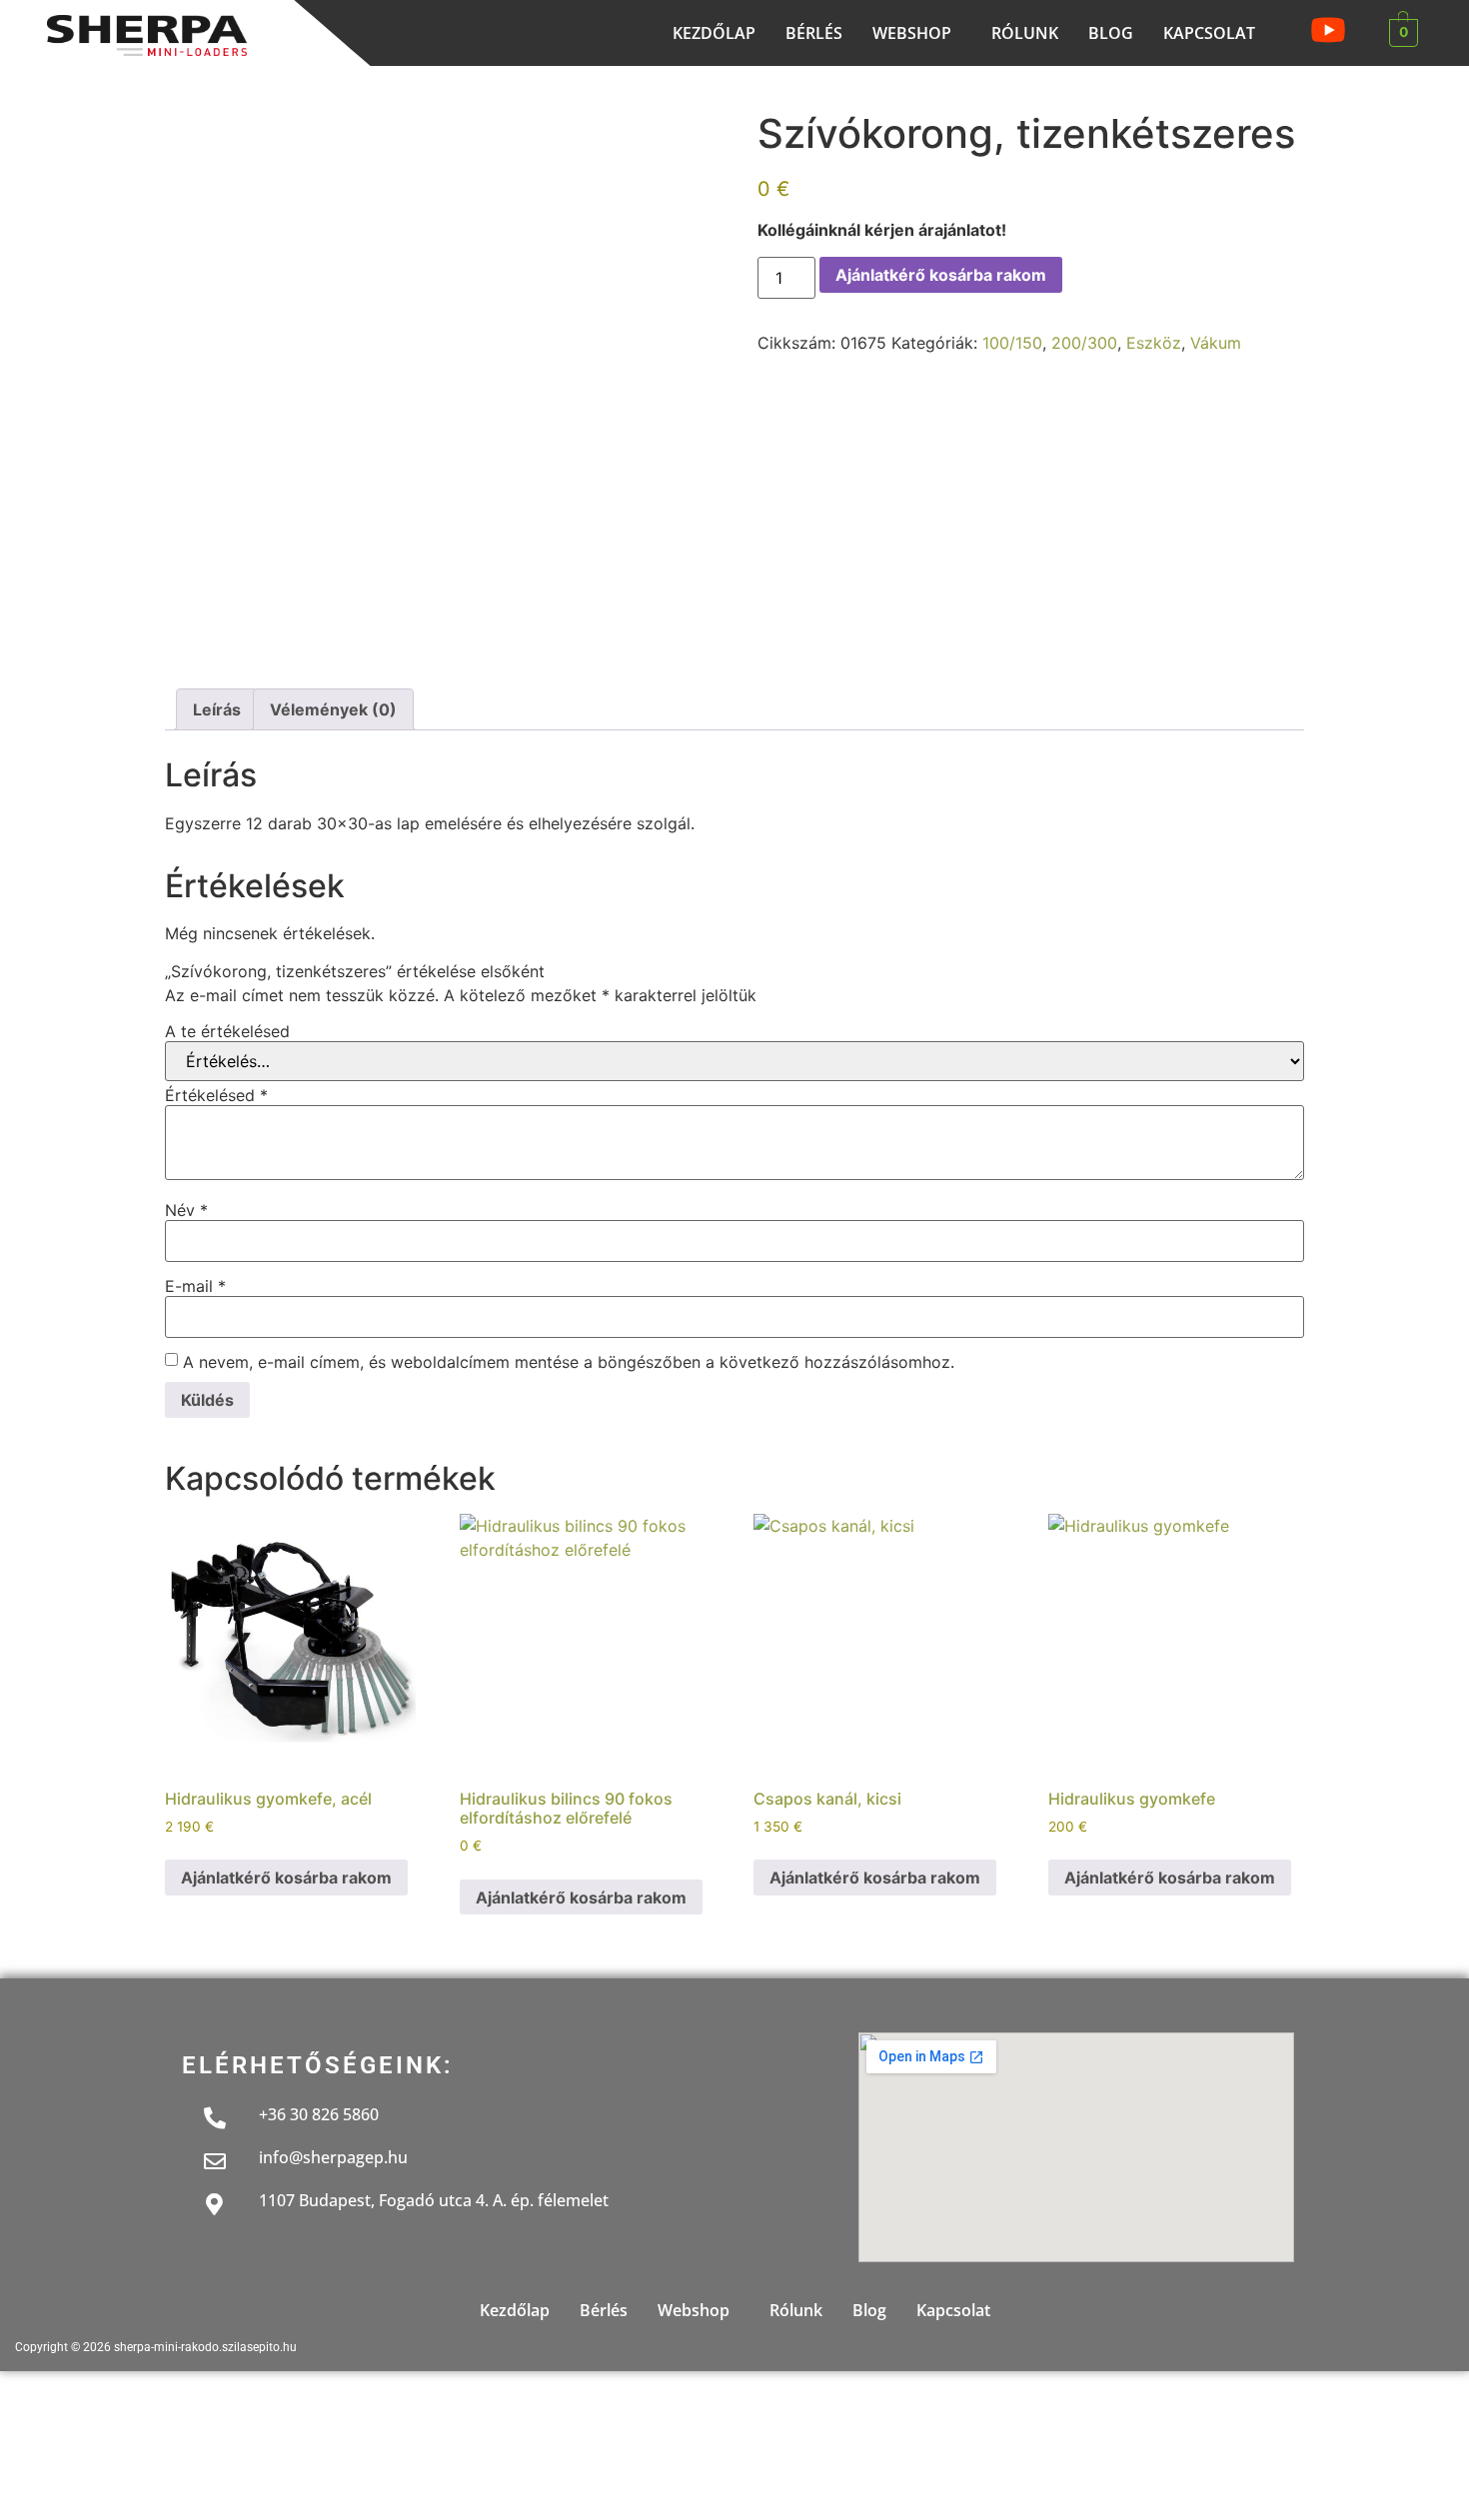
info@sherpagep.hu (333, 2157)
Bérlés (814, 33)
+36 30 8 (290, 2114)
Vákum (1216, 343)
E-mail (195, 1286)
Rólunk (1025, 33)
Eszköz (1154, 343)
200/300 (1084, 343)
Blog (1111, 33)
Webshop (912, 33)
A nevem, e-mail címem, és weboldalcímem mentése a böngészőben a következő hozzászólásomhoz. (569, 1362)
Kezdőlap (714, 33)
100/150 (1012, 343)
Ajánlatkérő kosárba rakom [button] (286, 1878)
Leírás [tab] (217, 709)
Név (186, 1210)
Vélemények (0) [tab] (333, 709)
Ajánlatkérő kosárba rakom (941, 275)
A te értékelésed (227, 1031)
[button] (917, 33)
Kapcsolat (1209, 33)
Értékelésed (216, 1095)
